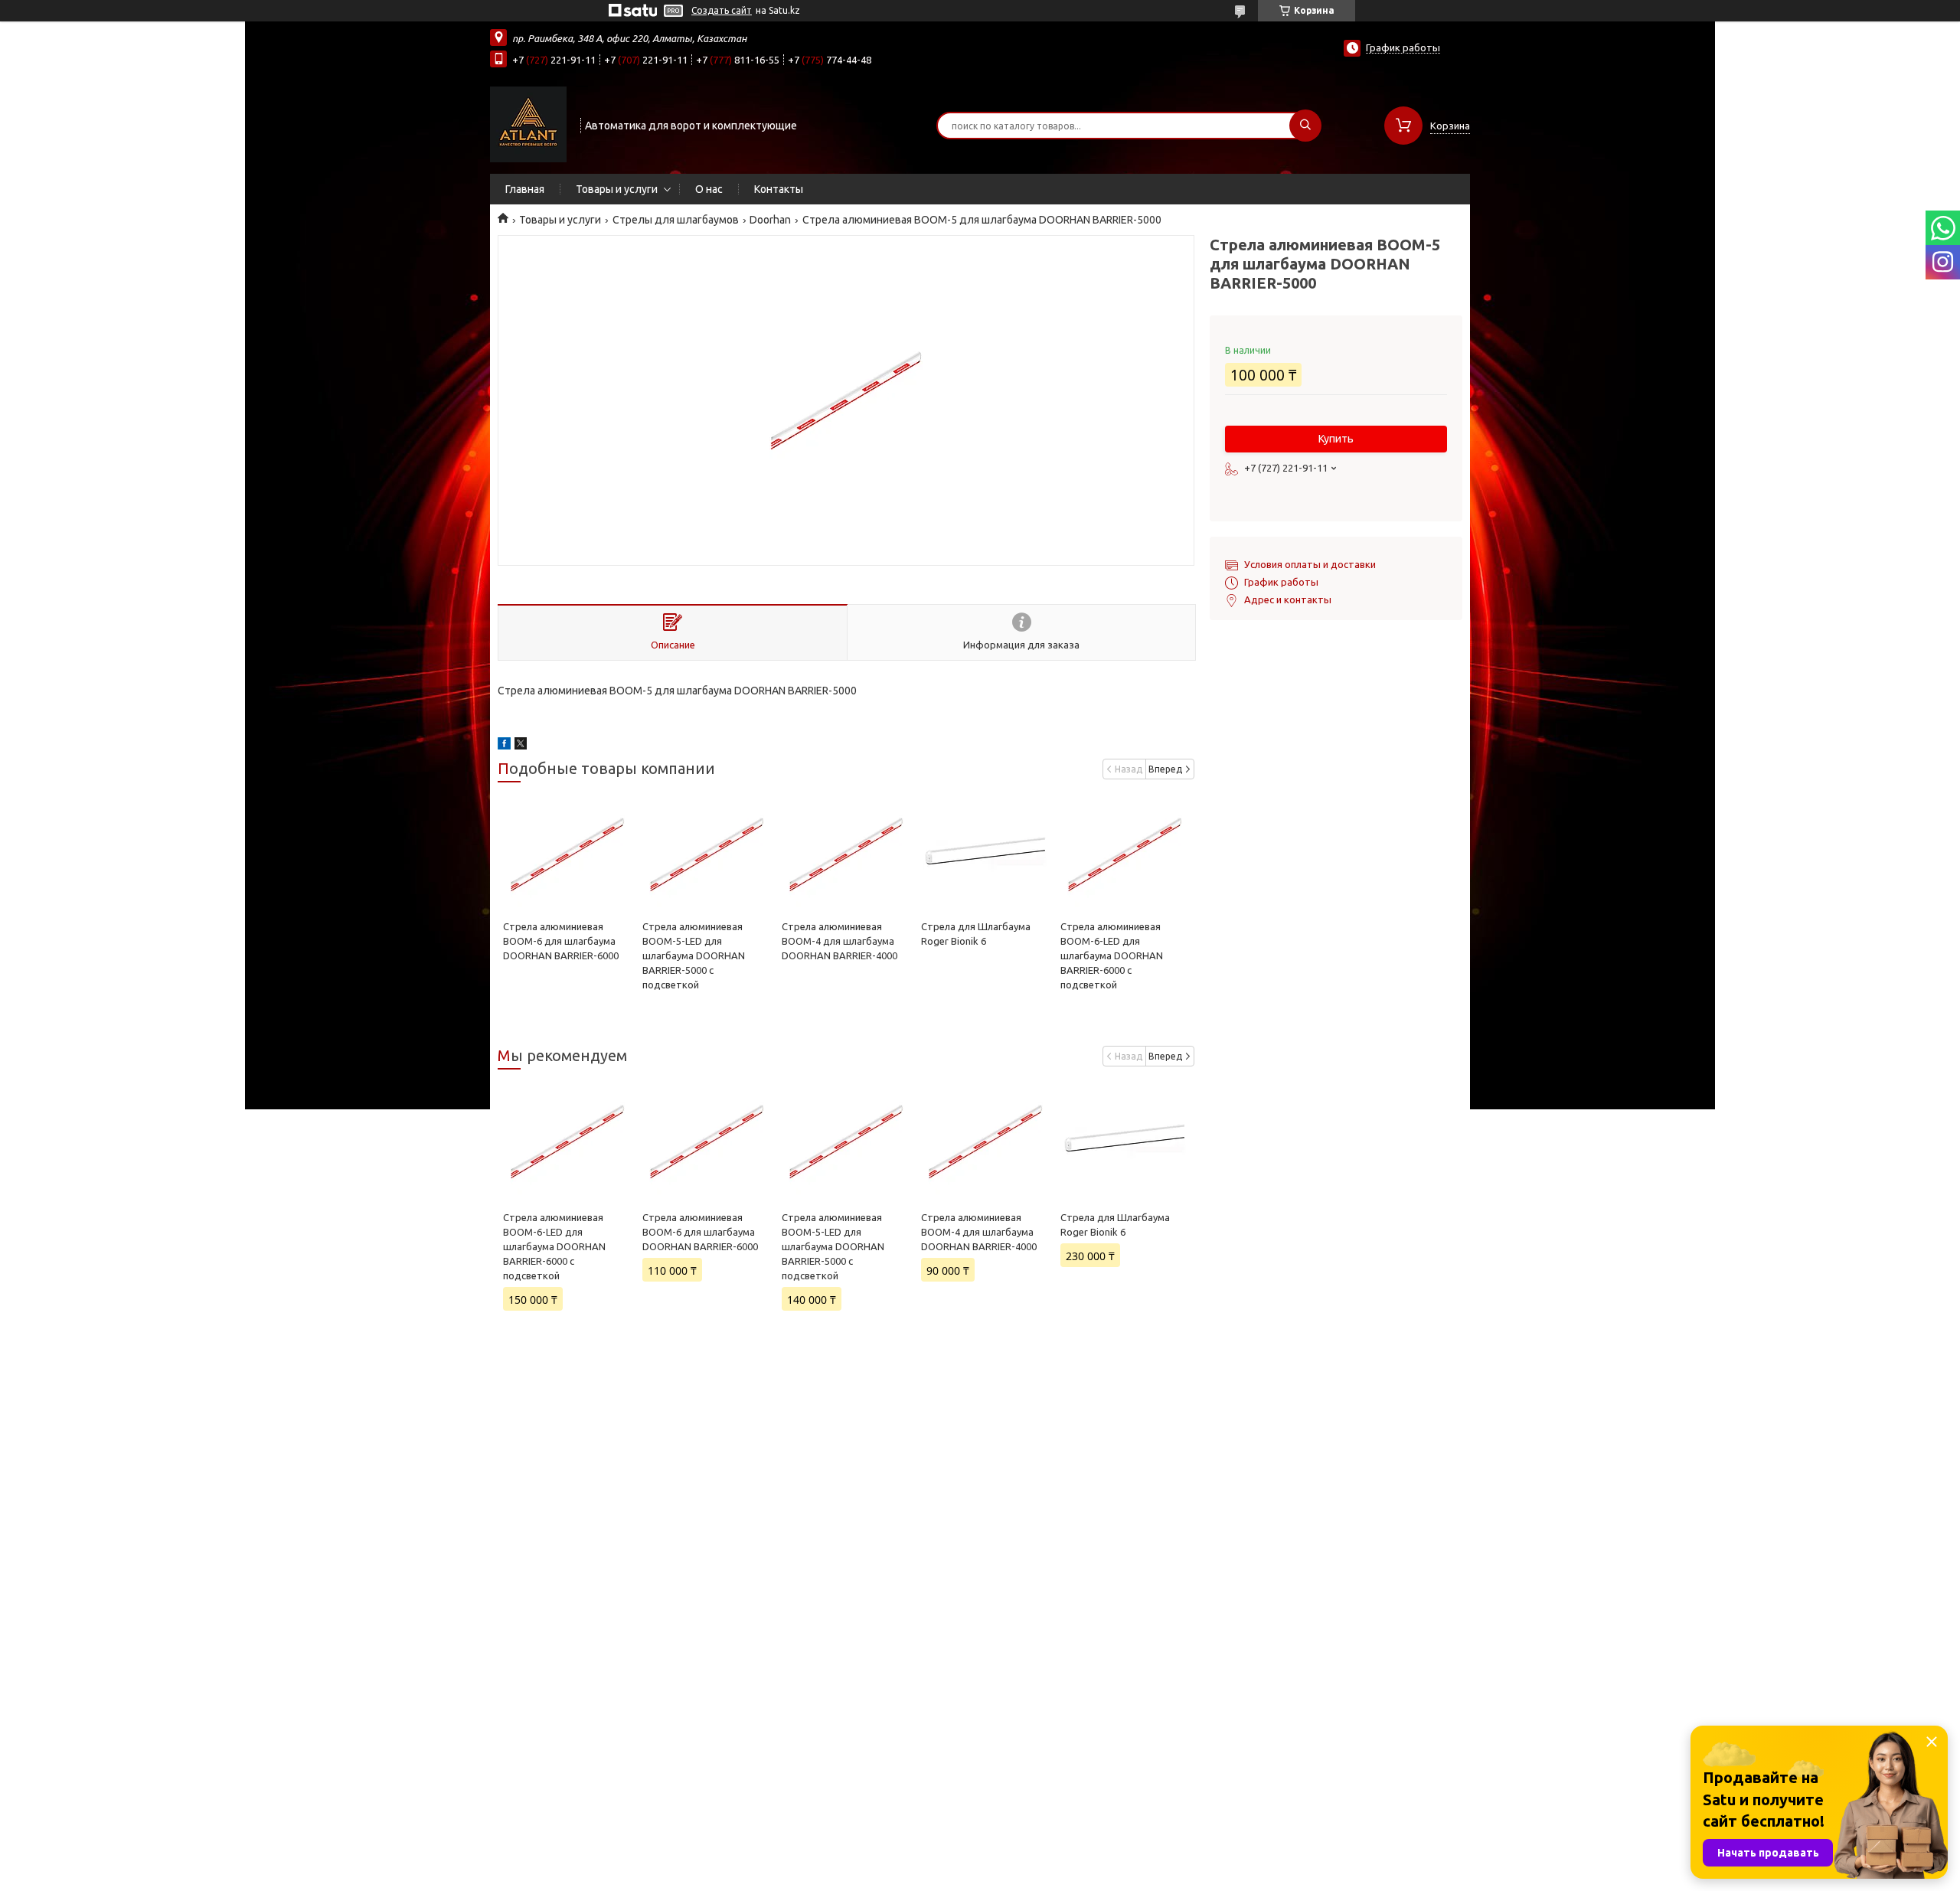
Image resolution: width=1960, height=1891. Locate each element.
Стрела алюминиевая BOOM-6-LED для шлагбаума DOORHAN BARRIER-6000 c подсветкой (1112, 955)
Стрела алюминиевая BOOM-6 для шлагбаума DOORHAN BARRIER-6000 (561, 941)
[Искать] (1305, 126)
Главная (525, 189)
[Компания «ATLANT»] (528, 124)
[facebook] (504, 746)
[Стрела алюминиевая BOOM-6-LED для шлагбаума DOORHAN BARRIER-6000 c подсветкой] (1124, 854)
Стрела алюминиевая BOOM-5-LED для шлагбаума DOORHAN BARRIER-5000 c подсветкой (694, 955)
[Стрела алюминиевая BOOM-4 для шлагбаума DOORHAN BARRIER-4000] (846, 854)
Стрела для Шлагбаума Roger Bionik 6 (1115, 1225)
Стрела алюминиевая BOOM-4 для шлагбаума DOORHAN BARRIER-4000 (840, 941)
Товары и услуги (617, 189)
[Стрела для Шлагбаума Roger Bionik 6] (985, 854)
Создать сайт (722, 10)
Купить (1336, 439)
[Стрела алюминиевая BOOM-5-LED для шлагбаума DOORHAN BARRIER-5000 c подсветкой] (706, 854)
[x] (521, 746)
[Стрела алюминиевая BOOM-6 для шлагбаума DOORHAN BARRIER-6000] (567, 854)
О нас (709, 189)
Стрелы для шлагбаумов (676, 220)
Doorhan (770, 220)
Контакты (779, 189)
